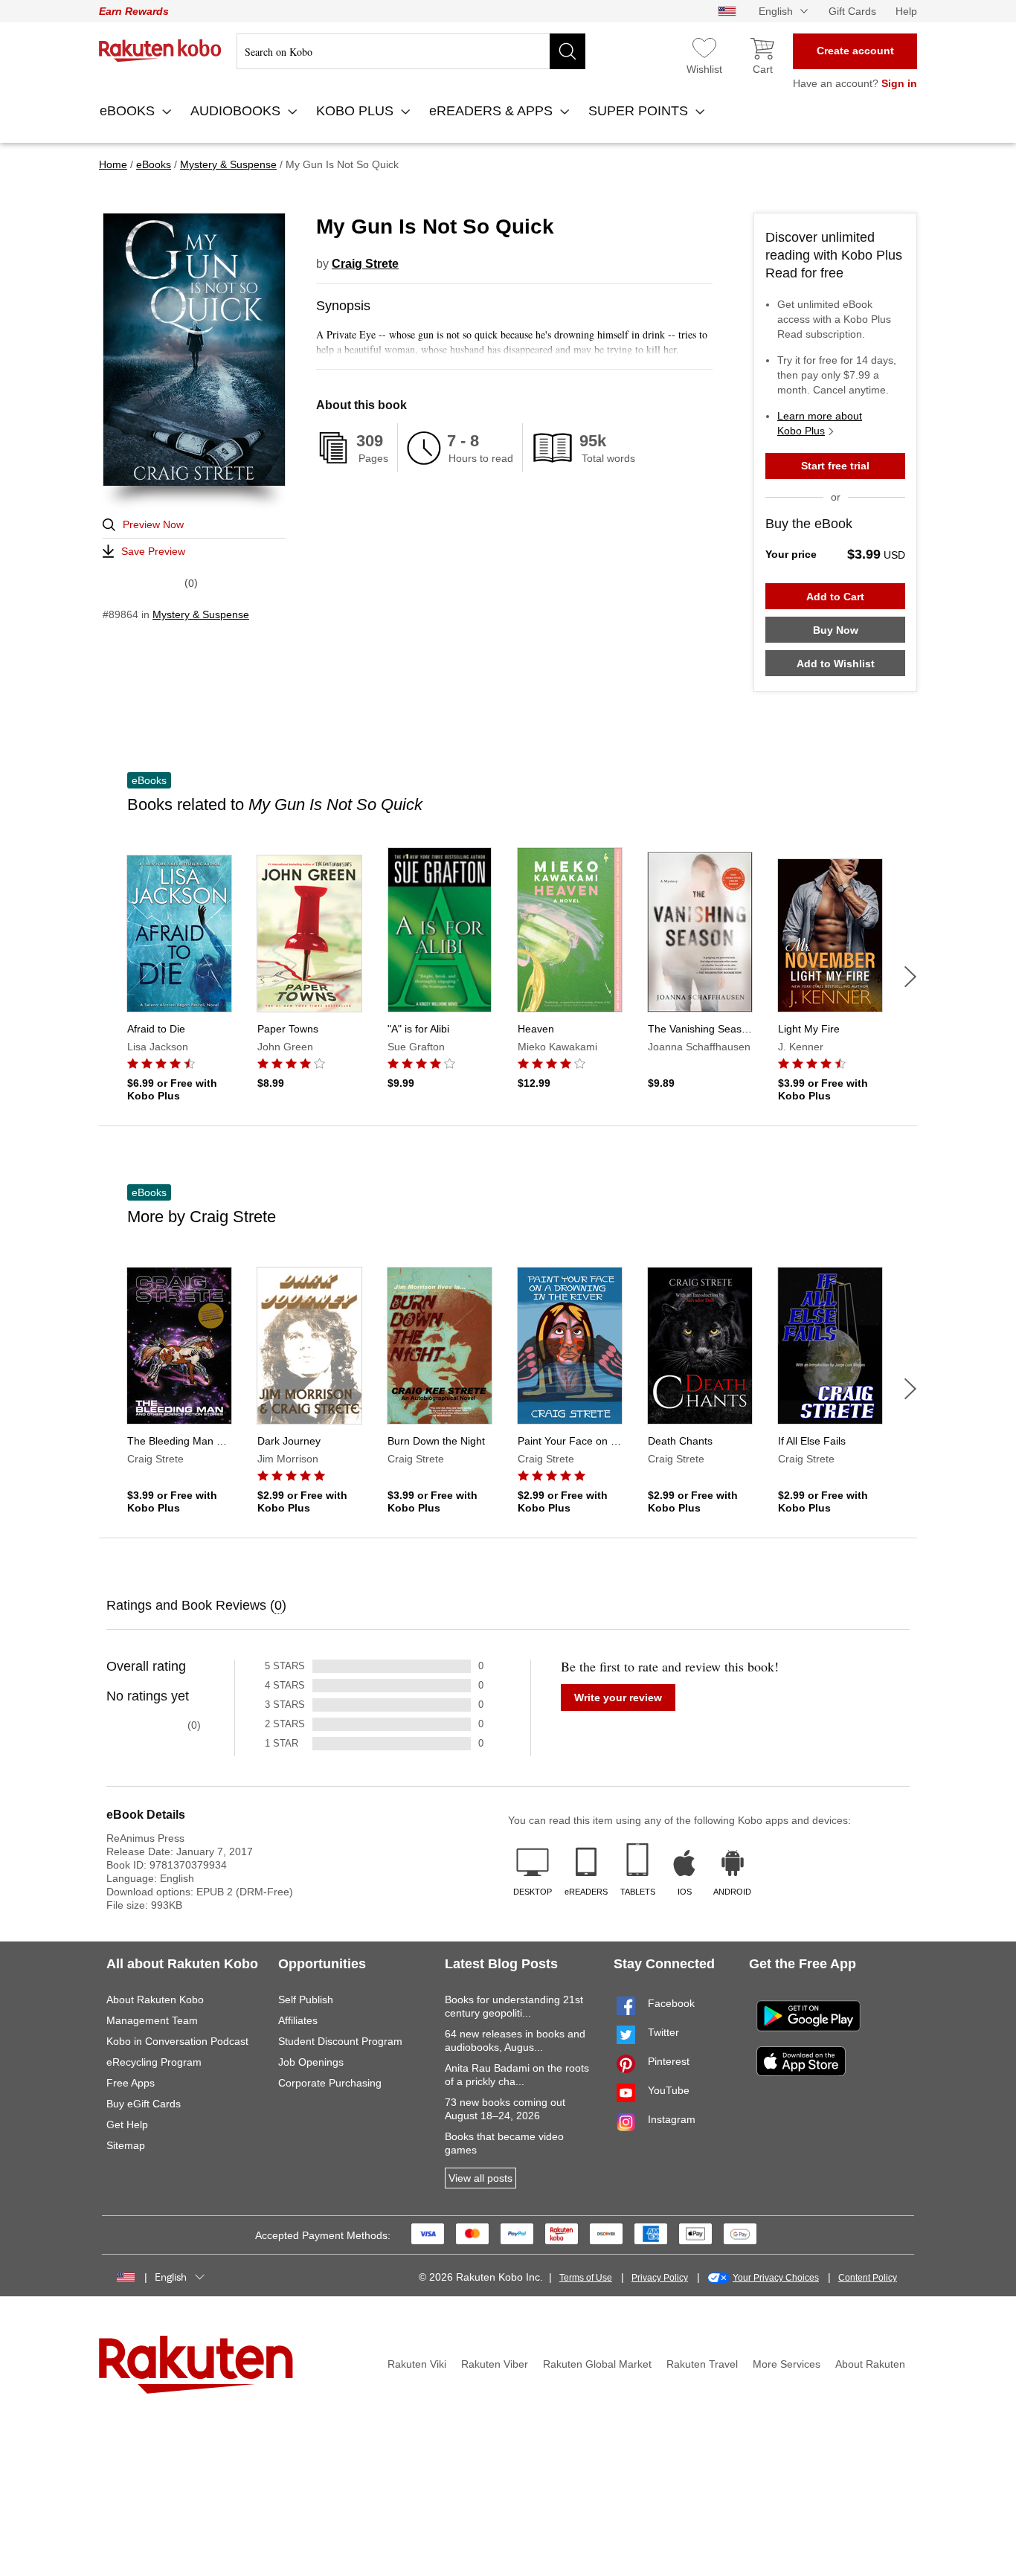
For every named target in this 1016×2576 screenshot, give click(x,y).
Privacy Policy (660, 2278)
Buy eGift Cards (144, 2104)
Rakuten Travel (702, 2364)
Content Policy (868, 2278)
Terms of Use (586, 2278)
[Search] (568, 51)
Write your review (618, 1697)
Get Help (127, 2124)
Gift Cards (852, 11)
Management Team (152, 2020)
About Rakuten (870, 2364)
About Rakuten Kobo (155, 2000)
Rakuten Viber (495, 2364)
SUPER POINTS (640, 111)
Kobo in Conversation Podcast (177, 2041)
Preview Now (153, 524)
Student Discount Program (340, 2041)
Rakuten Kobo (160, 51)
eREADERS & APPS (493, 111)
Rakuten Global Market (597, 2364)
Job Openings (311, 2062)
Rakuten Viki (417, 2364)
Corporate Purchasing (330, 2083)
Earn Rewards (134, 11)
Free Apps (131, 2083)
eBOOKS (129, 111)
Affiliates (298, 2020)
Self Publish (306, 2000)
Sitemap (126, 2145)
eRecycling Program (154, 2062)
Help (906, 11)
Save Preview (153, 551)
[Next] (910, 977)
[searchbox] (411, 51)
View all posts (480, 2178)
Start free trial (835, 466)
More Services (787, 2364)
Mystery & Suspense (201, 614)
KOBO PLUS (357, 111)
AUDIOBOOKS (237, 111)
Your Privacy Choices (776, 2278)
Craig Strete (365, 264)
